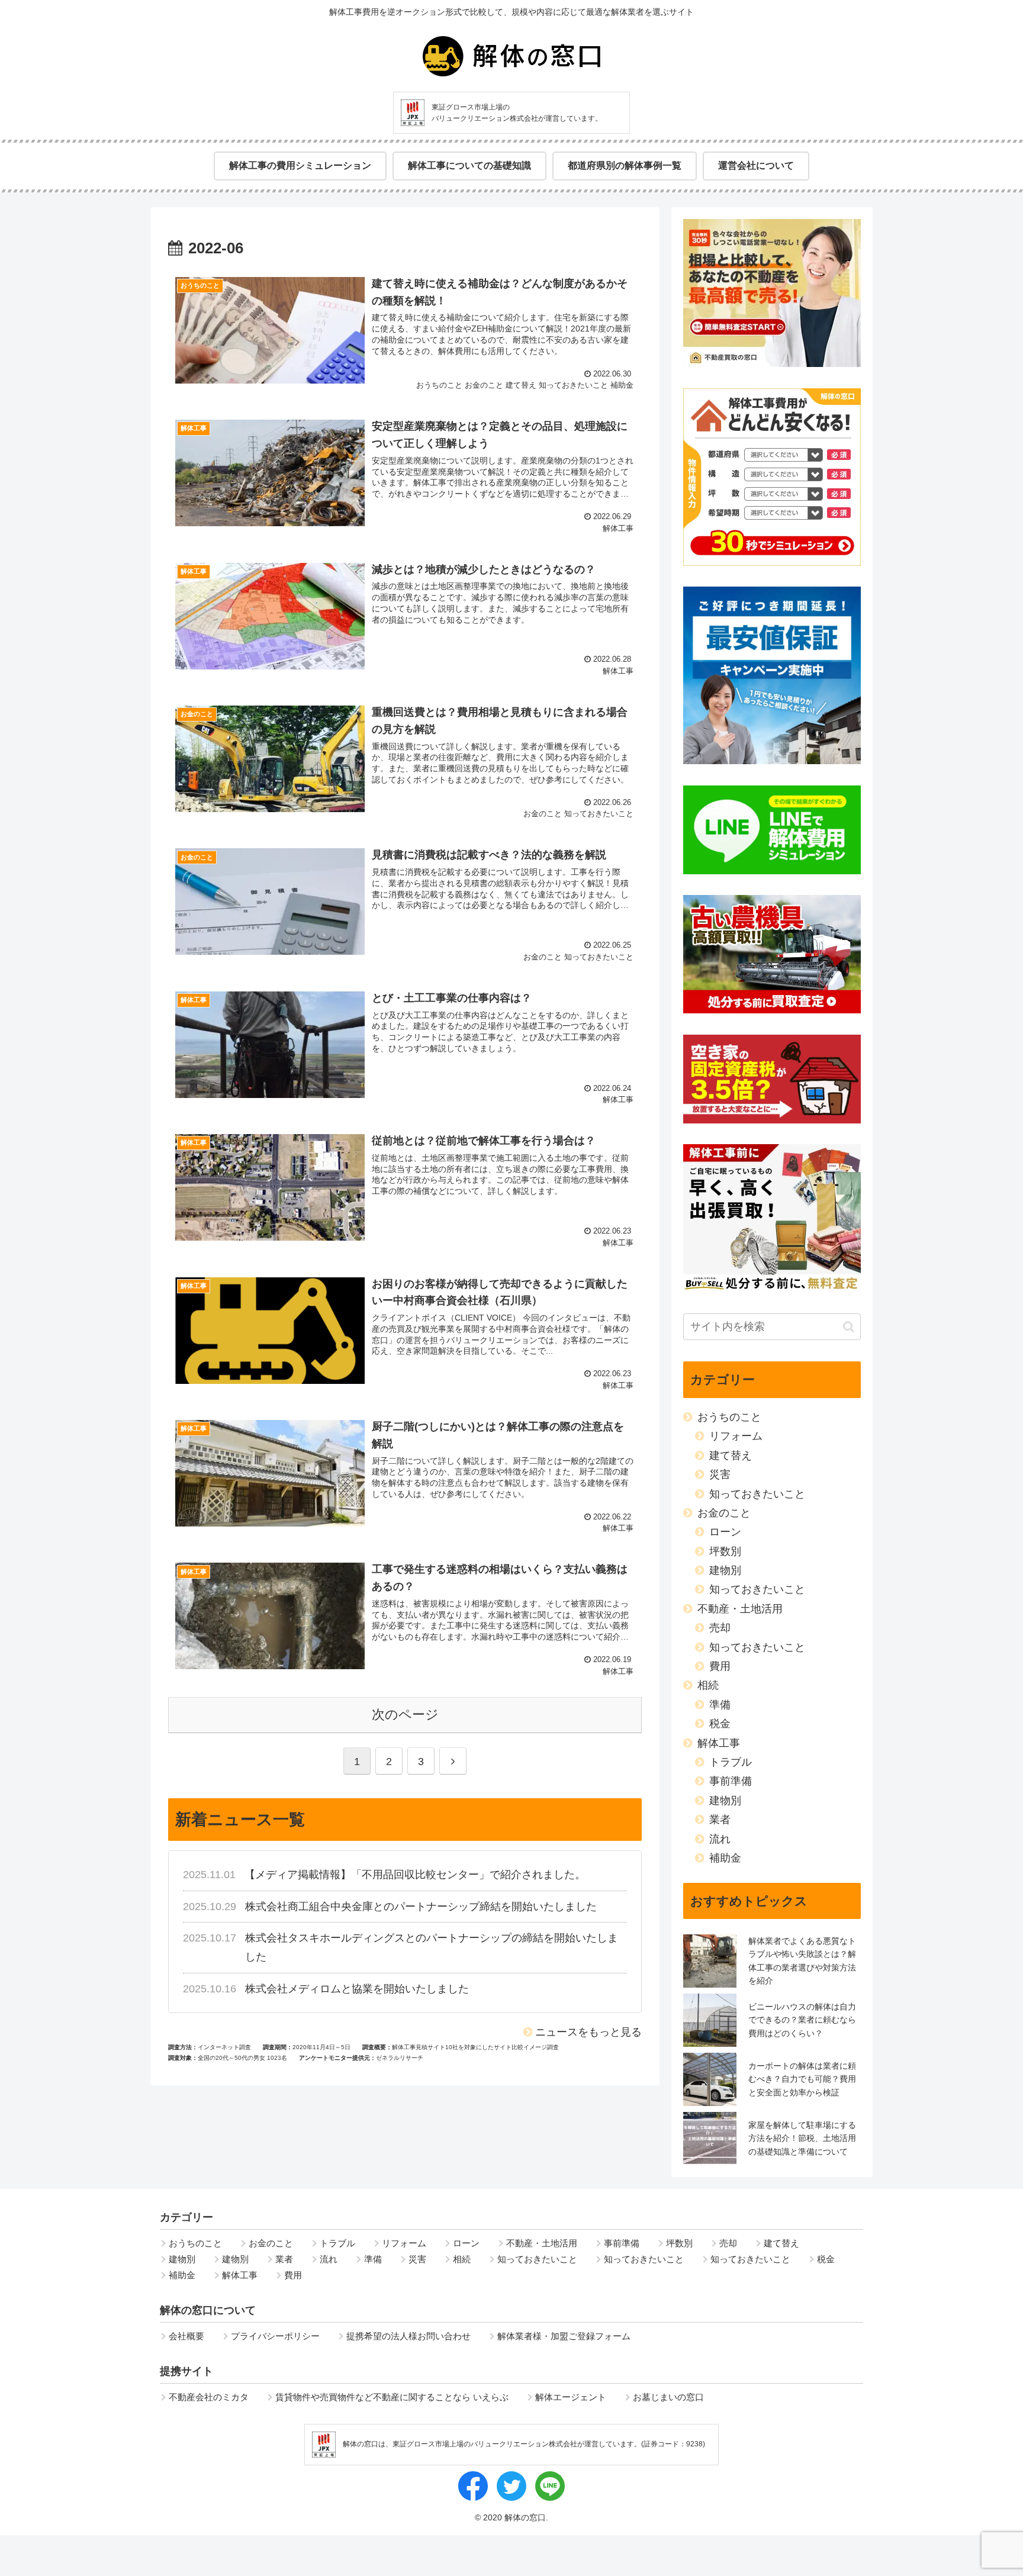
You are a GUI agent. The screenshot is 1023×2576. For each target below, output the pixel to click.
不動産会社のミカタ (209, 2397)
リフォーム (736, 1436)
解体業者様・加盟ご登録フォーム (564, 2336)
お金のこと (724, 1513)
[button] (849, 1327)
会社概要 (186, 2336)
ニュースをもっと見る (588, 2032)
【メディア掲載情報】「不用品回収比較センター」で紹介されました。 (415, 1875)
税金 (720, 1724)
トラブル (731, 1762)
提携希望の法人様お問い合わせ (408, 2336)
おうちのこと (729, 1417)
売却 (720, 1628)
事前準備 (731, 1781)
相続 (708, 1685)
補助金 (725, 1858)
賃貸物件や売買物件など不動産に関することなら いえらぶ (392, 2397)
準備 (720, 1705)
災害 (720, 1474)
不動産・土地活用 (740, 1609)
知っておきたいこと (757, 1494)
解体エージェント (571, 2397)
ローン (725, 1532)
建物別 (725, 1570)
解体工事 (719, 1743)
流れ (720, 1839)
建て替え (731, 1456)
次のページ (405, 1714)
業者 (720, 1820)
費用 (720, 1666)
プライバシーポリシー (275, 2336)
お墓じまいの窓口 (668, 2397)
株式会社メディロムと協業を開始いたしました (357, 1989)
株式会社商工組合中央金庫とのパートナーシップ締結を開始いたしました (421, 1907)
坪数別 (725, 1551)
